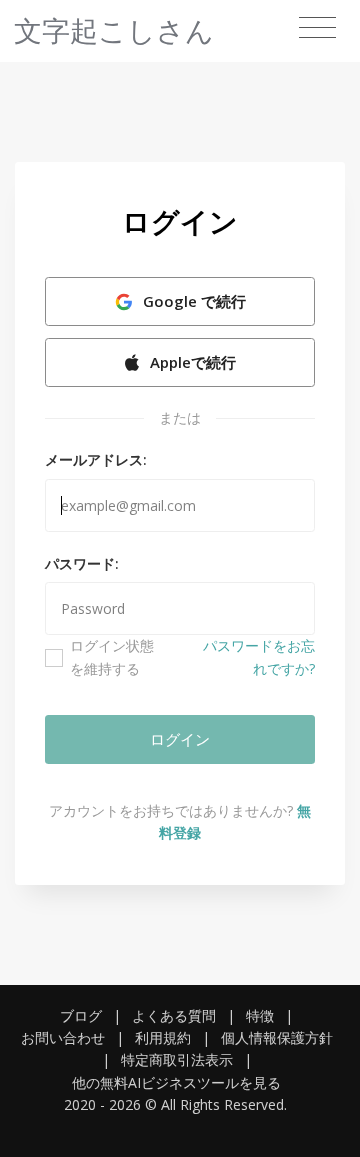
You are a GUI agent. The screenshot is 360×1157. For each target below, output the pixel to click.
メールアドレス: (96, 459)
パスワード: (82, 563)
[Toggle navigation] (317, 28)
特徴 (260, 1015)
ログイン (180, 739)
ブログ (81, 1015)
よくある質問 (174, 1015)
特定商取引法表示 (177, 1059)
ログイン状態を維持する (112, 656)
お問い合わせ (63, 1037)
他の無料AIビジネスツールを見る (176, 1082)
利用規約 (163, 1037)
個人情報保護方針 (277, 1037)
